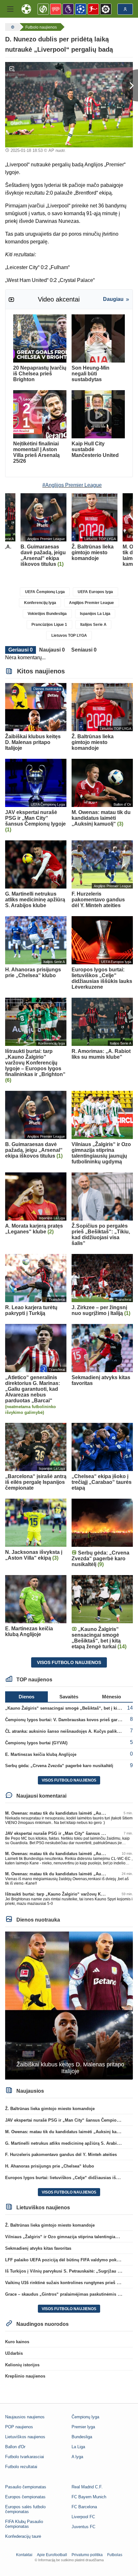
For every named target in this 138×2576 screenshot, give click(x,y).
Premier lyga (83, 2427)
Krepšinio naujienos (25, 2376)
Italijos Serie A (93, 625)
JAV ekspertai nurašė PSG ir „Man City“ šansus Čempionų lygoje (70, 1833)
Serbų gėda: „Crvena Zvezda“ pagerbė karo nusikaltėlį (59, 1766)
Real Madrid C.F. (87, 2487)
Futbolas (115, 2555)
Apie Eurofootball (52, 2555)
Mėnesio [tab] (112, 1697)
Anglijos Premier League (91, 603)
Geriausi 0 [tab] (21, 650)
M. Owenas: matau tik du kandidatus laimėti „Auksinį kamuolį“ (68, 1813)
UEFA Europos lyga (95, 592)
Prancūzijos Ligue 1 (49, 625)
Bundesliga (82, 2437)
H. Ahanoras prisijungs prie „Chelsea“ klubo (50, 2166)
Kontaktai (24, 2555)
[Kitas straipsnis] (130, 85)
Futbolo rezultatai (21, 2467)
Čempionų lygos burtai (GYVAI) (36, 1743)
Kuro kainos (17, 2342)
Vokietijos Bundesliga (47, 614)
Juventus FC (83, 2527)
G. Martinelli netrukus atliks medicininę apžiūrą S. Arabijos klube (70, 2143)
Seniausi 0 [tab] (84, 650)
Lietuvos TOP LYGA (69, 635)
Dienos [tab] (26, 1697)
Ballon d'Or (15, 2447)
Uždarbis (14, 2353)
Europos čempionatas (25, 2497)
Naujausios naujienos (25, 2417)
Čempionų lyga (85, 2417)
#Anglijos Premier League (72, 485)
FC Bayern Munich (89, 2497)
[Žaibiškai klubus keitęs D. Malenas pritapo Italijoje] (69, 2005)
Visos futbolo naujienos (69, 1662)
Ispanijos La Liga (95, 614)
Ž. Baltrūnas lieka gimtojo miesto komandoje (50, 2109)
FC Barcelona (84, 2507)
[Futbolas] (12, 27)
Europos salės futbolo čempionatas (25, 2509)
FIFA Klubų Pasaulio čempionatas (24, 2524)
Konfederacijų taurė (23, 2536)
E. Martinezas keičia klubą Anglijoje (41, 1754)
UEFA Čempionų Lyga (45, 592)
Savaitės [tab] (69, 1697)
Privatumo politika (87, 2555)
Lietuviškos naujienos (25, 2437)
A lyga (77, 2457)
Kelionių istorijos (22, 2365)
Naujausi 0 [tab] (52, 650)
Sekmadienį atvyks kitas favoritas (38, 2248)
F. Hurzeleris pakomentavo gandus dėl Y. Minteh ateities (61, 2155)
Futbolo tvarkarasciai (25, 2457)
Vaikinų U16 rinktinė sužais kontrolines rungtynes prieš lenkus (67, 2283)
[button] (10, 9)
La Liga (78, 2447)
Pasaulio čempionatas (26, 2487)
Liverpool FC (83, 2517)
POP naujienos (19, 2427)
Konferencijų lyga (40, 603)
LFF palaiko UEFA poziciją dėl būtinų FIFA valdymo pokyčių (65, 2260)
